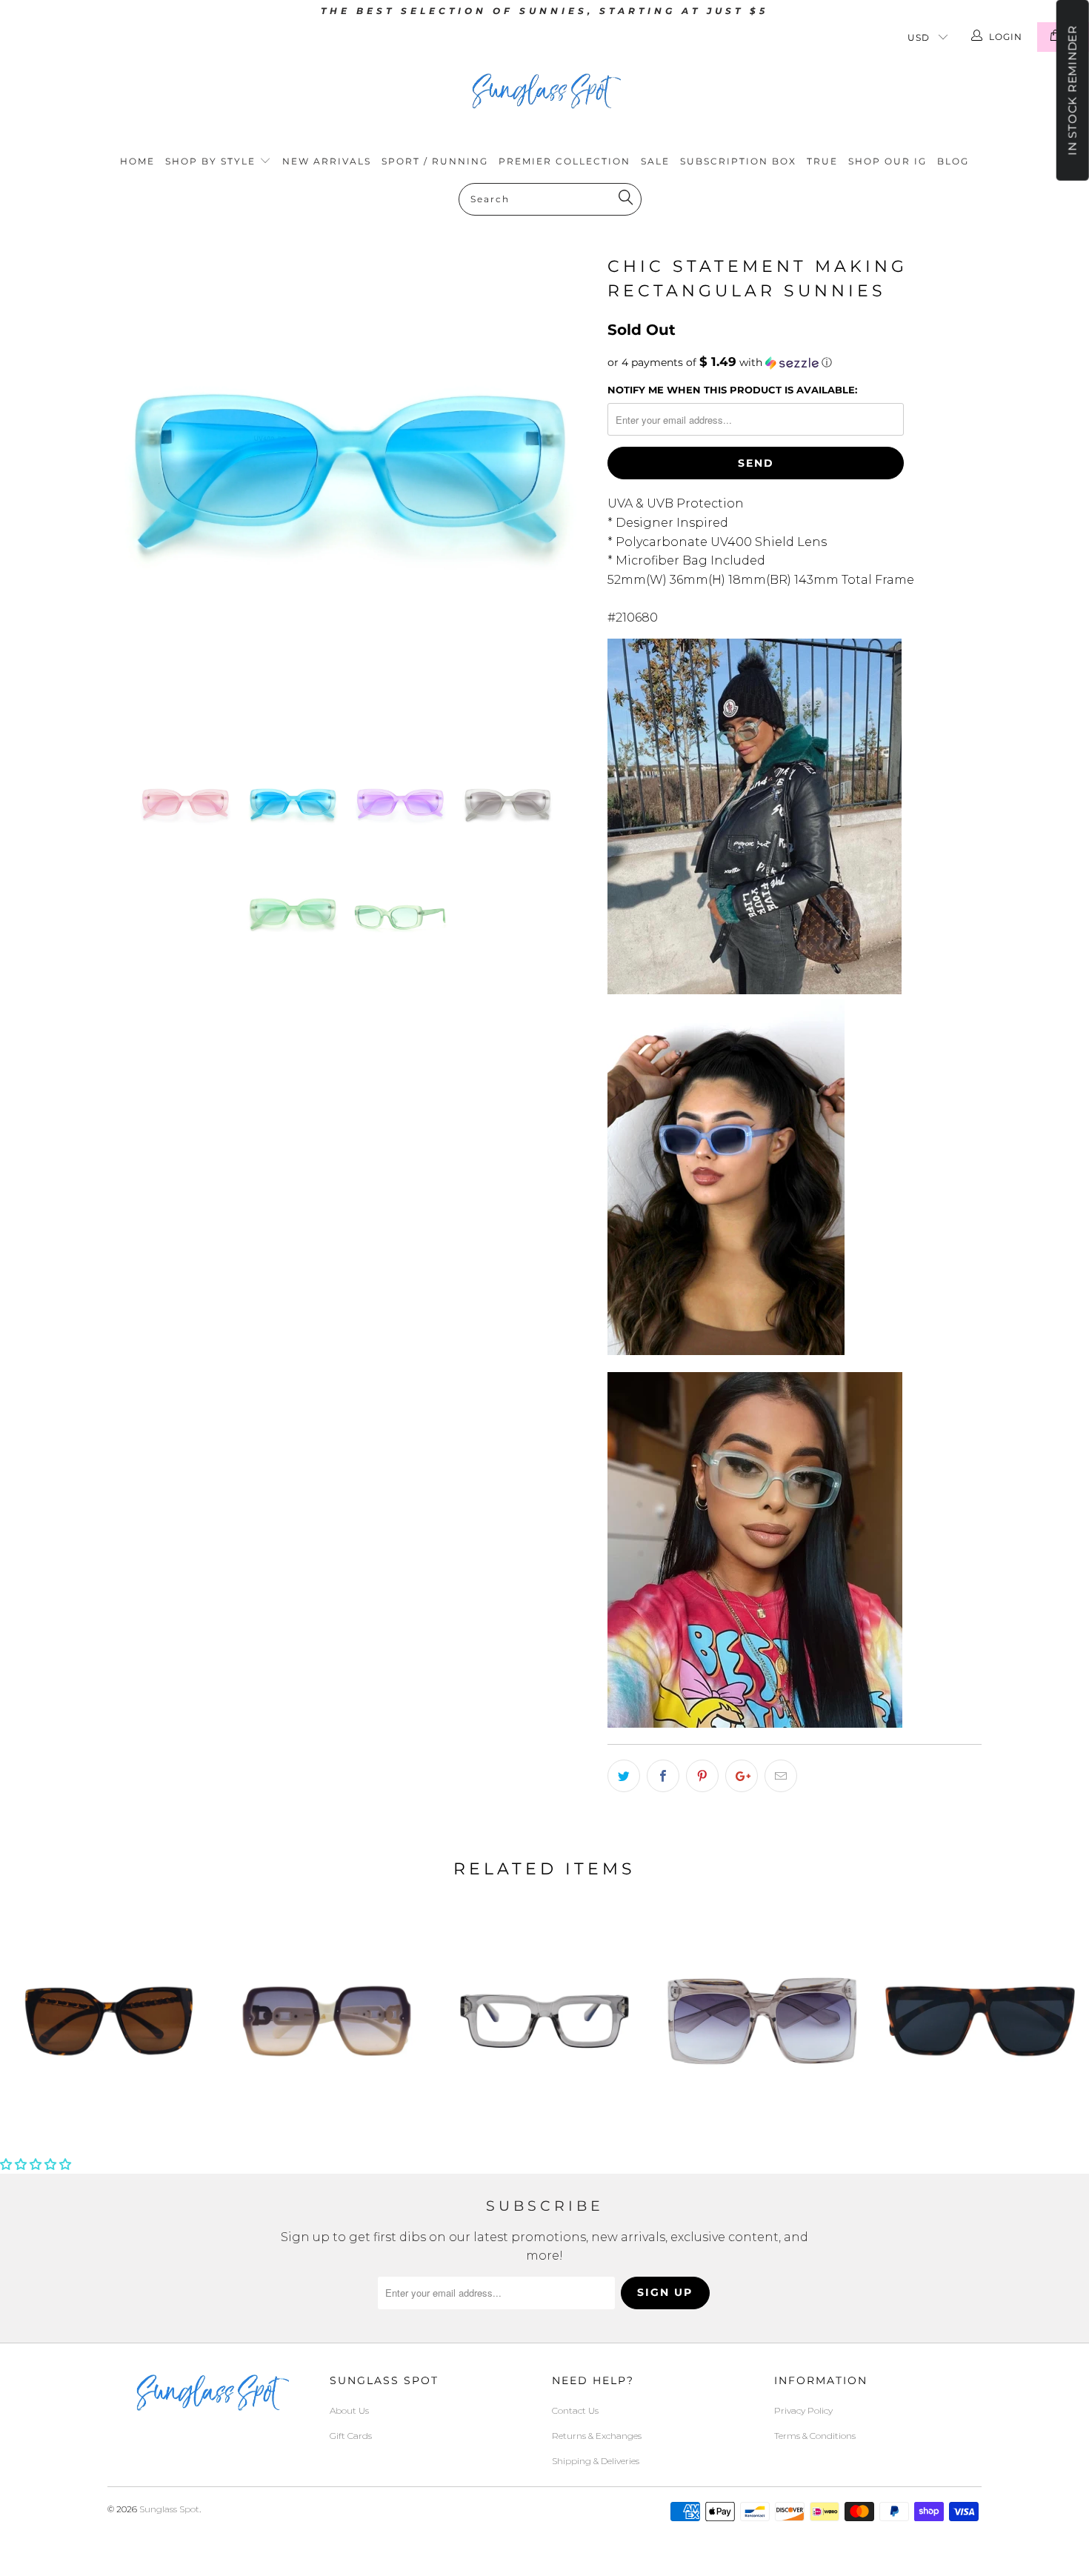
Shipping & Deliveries (596, 2461)
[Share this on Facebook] (663, 1776)
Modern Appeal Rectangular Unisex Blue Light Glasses (544, 2021)
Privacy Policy (803, 2410)
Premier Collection (565, 161)
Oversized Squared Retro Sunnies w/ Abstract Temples (762, 2021)
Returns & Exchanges (597, 2436)
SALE (655, 161)
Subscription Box (738, 161)
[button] (795, 362)
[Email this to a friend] (781, 1776)
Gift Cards (351, 2436)
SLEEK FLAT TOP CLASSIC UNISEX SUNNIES (980, 2021)
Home (137, 161)
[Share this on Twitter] (624, 1776)
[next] (567, 494)
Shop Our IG (887, 161)
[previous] (133, 494)
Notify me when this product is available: (732, 390)
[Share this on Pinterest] (702, 1776)
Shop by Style (212, 161)
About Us (349, 2410)
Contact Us (575, 2410)
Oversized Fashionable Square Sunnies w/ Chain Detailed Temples (327, 2021)
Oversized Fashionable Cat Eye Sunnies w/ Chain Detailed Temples (109, 2021)
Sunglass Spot (169, 2509)
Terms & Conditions (815, 2436)
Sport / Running (435, 161)
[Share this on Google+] (742, 1776)
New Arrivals (327, 161)
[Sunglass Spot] (544, 91)
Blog (953, 161)
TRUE (822, 161)
